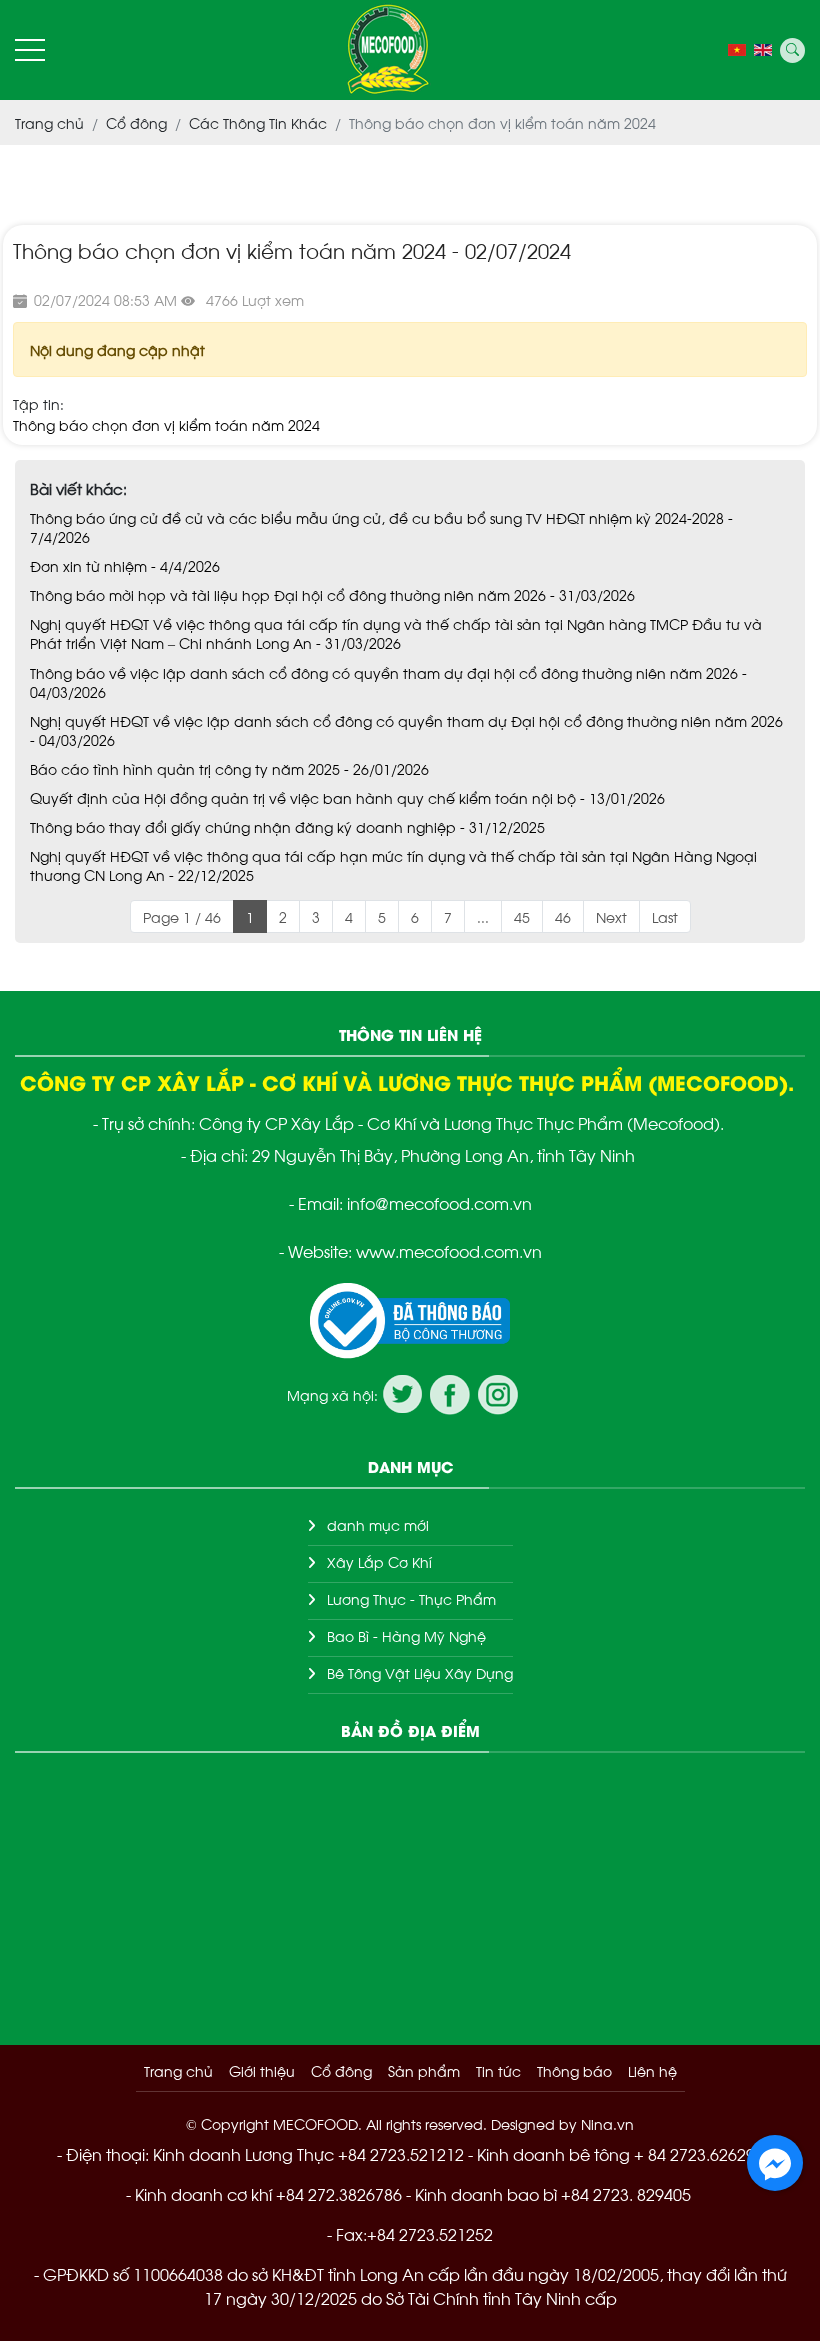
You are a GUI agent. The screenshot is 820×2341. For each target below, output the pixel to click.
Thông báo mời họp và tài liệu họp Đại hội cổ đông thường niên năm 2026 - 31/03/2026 (332, 594)
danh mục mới (378, 1524)
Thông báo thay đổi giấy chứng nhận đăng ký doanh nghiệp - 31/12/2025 (287, 826)
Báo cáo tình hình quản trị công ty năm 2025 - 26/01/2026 (229, 768)
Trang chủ (178, 2070)
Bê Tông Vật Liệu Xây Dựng (420, 1672)
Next (611, 916)
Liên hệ (652, 2070)
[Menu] (30, 50)
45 (522, 916)
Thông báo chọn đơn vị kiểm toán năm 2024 (166, 424)
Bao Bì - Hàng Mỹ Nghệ (406, 1635)
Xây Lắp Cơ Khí (379, 1561)
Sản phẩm (424, 2070)
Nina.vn (607, 2123)
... (483, 916)
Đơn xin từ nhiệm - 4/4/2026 (125, 565)
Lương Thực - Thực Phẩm (411, 1598)
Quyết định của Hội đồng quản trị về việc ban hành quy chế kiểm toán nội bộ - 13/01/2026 (347, 797)
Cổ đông (341, 2070)
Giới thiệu (262, 2070)
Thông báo (574, 2070)
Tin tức (498, 2070)
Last (665, 916)
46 (563, 916)
